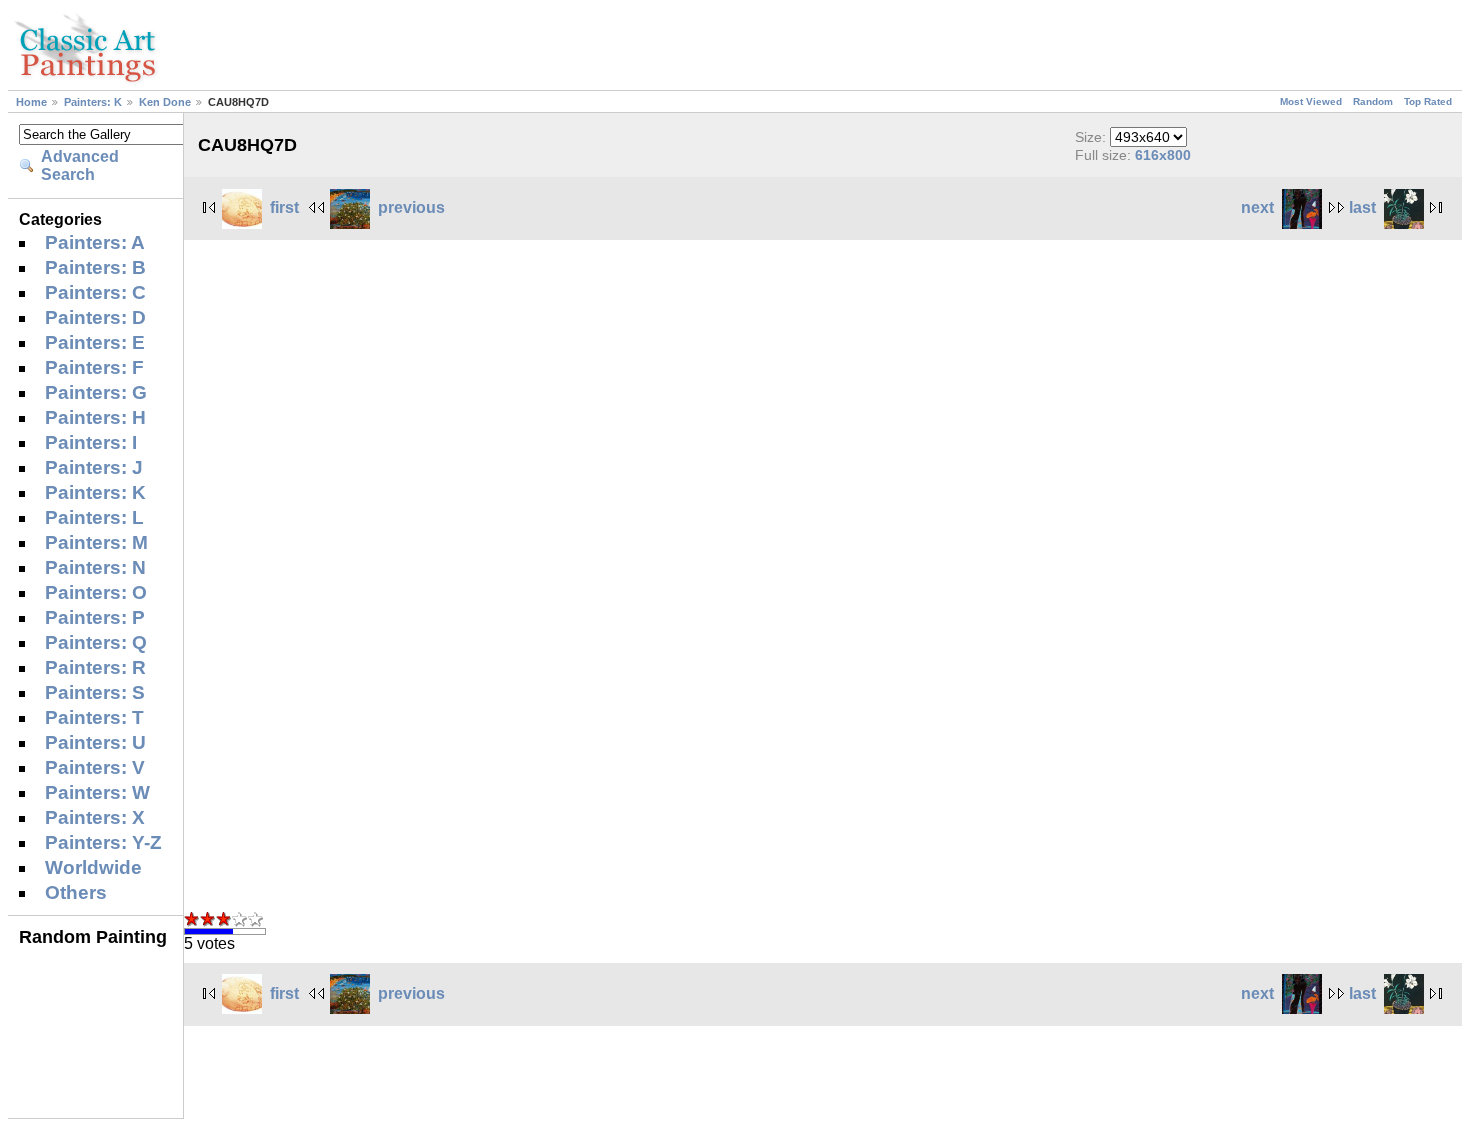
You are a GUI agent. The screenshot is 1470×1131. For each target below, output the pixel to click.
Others (76, 892)
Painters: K (93, 102)
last (1362, 207)
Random (1373, 101)
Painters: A (95, 242)
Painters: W (97, 792)
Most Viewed (1311, 101)
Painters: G (96, 392)
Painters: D (95, 317)
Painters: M (96, 542)
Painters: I (91, 442)
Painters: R (95, 667)
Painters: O (96, 592)
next (1257, 207)
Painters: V (95, 767)
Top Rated (1428, 101)
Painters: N (95, 567)
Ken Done (165, 102)
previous (411, 207)
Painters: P (95, 617)
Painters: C (95, 292)
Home (31, 102)
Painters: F (94, 367)
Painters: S (95, 692)
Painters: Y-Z (103, 842)
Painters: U (95, 742)
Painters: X (95, 817)
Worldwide (93, 867)
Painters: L (94, 517)
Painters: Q (96, 642)
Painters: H (95, 417)
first (284, 207)
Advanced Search (80, 165)
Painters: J (94, 467)
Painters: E (95, 342)
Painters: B (95, 267)
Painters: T (94, 717)
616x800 (1163, 155)
